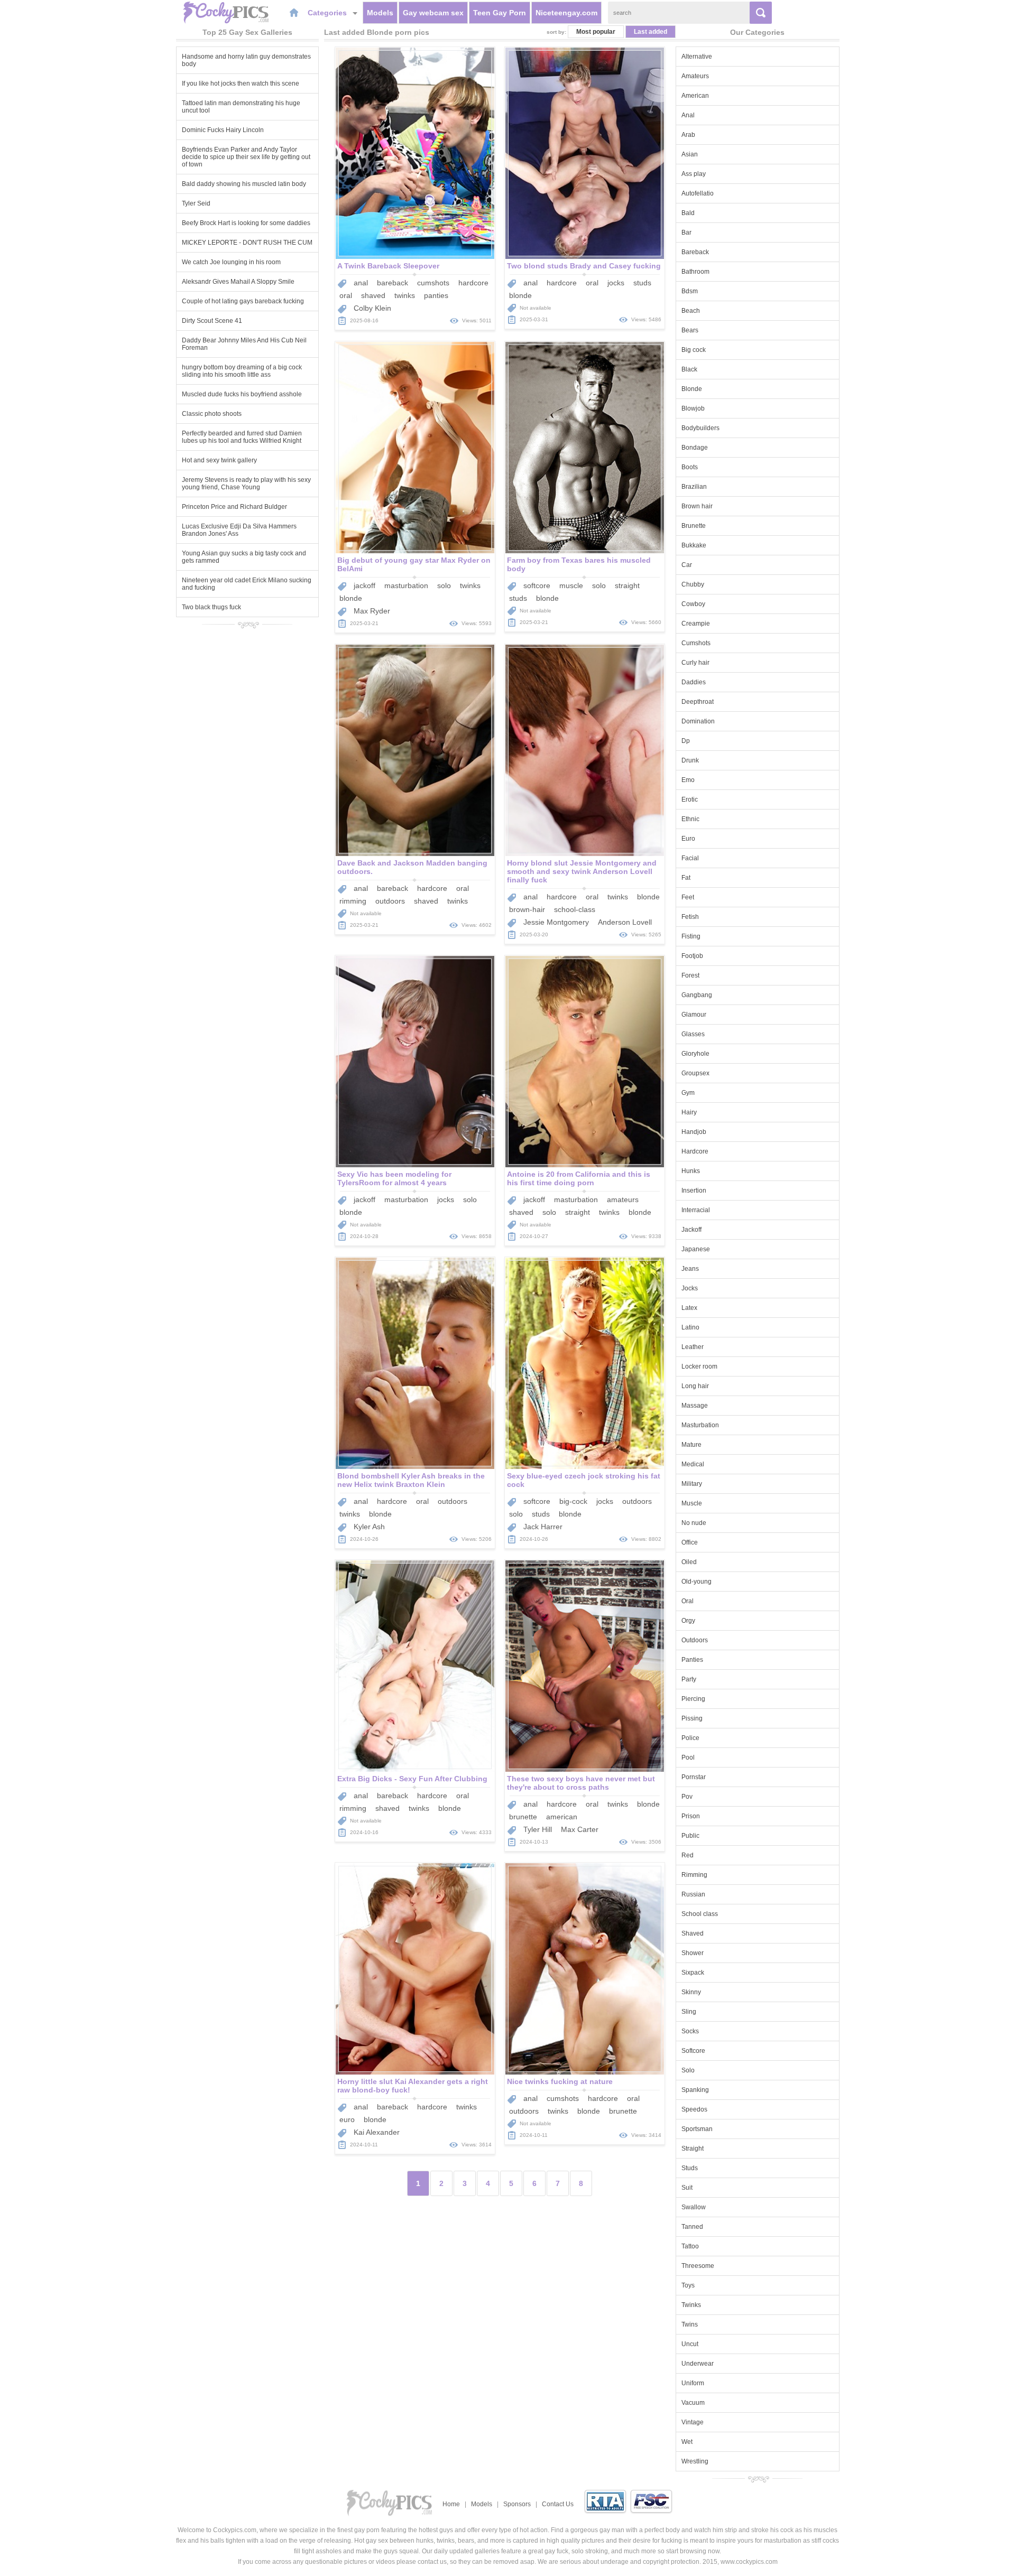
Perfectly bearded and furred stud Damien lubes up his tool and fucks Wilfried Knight (242, 437)
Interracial (696, 1210)
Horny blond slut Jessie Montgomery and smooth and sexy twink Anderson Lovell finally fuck (582, 871)
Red (688, 1855)
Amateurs (695, 76)
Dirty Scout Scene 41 (212, 321)
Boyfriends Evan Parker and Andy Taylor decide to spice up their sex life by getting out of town (246, 157)
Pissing (692, 1718)
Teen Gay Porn (500, 13)
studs (642, 283)
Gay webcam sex (433, 13)
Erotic (690, 799)
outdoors (390, 901)
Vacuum (693, 2403)
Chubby (693, 584)
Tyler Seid (196, 203)
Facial (690, 858)
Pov (687, 1797)
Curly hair (695, 663)
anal (361, 283)
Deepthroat (698, 702)
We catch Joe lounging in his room (231, 262)
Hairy (689, 1112)
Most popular (596, 32)
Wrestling (695, 2461)
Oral (688, 1601)
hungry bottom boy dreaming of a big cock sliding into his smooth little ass (242, 371)
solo (444, 585)
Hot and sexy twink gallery (219, 460)
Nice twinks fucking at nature (560, 2081)
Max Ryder (372, 611)
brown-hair (527, 909)
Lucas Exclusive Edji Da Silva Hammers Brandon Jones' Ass (239, 530)
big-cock (573, 1501)
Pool (688, 1757)
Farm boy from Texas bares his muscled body (579, 564)
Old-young (696, 1582)
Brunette (694, 526)
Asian (690, 154)
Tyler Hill (538, 1829)
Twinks (691, 2305)
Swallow (694, 2207)
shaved (373, 295)
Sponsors (517, 2504)
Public (690, 1836)
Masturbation (700, 1425)
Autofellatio (698, 193)
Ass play (694, 174)
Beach (691, 311)
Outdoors (695, 1640)
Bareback (695, 252)
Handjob (694, 1132)
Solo (688, 2070)
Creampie (696, 624)
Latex (689, 1308)
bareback (393, 283)
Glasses (693, 1034)
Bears (690, 330)
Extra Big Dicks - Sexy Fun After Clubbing (412, 1779)
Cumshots (696, 643)
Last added (650, 32)
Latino (690, 1327)
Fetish (690, 917)
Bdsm (690, 291)
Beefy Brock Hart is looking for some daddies (246, 223)
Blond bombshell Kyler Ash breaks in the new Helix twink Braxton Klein (411, 1480)
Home (451, 2504)
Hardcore (695, 1151)
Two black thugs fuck (211, 607)
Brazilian (694, 487)
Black (689, 369)
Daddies (694, 682)
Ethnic (690, 819)
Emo (688, 780)
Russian (693, 1894)
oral (346, 295)
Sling (689, 2012)
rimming (353, 901)
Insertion (694, 1191)
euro (347, 2119)
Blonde (692, 389)
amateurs (623, 1199)
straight (627, 585)
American (695, 96)
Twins (690, 2324)
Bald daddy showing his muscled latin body (244, 184)
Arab (688, 135)
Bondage (695, 448)
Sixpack (693, 1973)
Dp (686, 741)
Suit (687, 2188)
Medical (693, 1464)
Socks (690, 2031)
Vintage (693, 2422)
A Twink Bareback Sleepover (388, 266)
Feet (688, 897)
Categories (328, 13)
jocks (616, 283)
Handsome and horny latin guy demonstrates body (246, 60)
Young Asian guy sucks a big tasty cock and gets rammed (244, 557)
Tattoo (690, 2246)
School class (700, 1914)
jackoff (365, 585)
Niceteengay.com (566, 13)
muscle (571, 585)
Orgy (688, 1621)
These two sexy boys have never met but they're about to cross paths (581, 1783)
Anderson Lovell (625, 922)
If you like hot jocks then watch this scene (241, 83)
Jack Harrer (543, 1527)
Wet (687, 2442)
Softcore (693, 2051)
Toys (688, 2285)
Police (690, 1738)
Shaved (693, 1933)
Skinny (691, 1992)
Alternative (697, 57)
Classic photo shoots (212, 414)
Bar (686, 233)
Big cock (694, 350)
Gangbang (697, 995)
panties (436, 295)
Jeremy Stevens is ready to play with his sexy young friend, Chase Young (246, 483)
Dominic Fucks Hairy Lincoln (223, 130)
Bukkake (694, 545)
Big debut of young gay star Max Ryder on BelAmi (414, 564)
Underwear (698, 2364)
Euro (688, 839)
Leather (693, 1347)
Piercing (693, 1699)
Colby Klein (372, 308)
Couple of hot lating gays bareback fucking (243, 301)
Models (380, 13)
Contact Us (558, 2504)
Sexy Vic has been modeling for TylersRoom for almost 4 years (394, 1178)
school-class (575, 909)
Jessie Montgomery (556, 922)
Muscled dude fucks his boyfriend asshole (242, 394)
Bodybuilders (700, 428)
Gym (688, 1093)
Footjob (692, 956)
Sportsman (697, 2129)
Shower (693, 1953)
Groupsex (695, 1073)
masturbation (406, 585)
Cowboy (693, 604)
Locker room (699, 1366)
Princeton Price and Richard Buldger (234, 507)
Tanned (692, 2227)
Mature (691, 1445)
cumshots (433, 283)
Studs (690, 2168)
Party (689, 1679)
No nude (694, 1523)
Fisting (691, 936)
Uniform (693, 2383)
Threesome (698, 2266)
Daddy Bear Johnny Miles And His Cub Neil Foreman (244, 344)
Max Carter (580, 1829)
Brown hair (697, 506)
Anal (688, 115)
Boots (690, 467)
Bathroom (695, 272)
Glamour (694, 1015)
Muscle (692, 1503)
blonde (520, 295)
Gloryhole (695, 1054)
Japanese (696, 1249)
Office (690, 1542)
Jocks (690, 1288)
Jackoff (691, 1230)
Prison (691, 1816)
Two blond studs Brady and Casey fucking (584, 266)
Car (687, 565)
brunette (523, 1817)
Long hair (695, 1386)
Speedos (694, 2109)
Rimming (694, 1875)
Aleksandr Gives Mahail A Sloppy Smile (238, 282)
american (562, 1817)
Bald (688, 213)
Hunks (691, 1171)
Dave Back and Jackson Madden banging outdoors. (412, 867)
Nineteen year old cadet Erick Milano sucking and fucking (247, 584)
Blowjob (693, 408)
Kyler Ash (369, 1527)
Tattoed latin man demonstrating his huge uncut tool (241, 107)
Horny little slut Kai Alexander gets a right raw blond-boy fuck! (413, 2086)
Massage (695, 1406)
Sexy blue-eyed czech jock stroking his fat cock (584, 1480)
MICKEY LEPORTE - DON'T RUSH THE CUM (247, 243)
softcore (537, 585)
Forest (690, 975)
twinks (405, 295)
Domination (698, 721)
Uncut (690, 2344)
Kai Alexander (377, 2132)
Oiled (689, 1562)
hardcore (473, 283)
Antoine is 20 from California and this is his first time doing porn (579, 1178)
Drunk (690, 760)
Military (692, 1484)
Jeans (690, 1269)
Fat (686, 878)
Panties (692, 1660)
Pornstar (694, 1777)
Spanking (695, 2090)
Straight (693, 2149)
